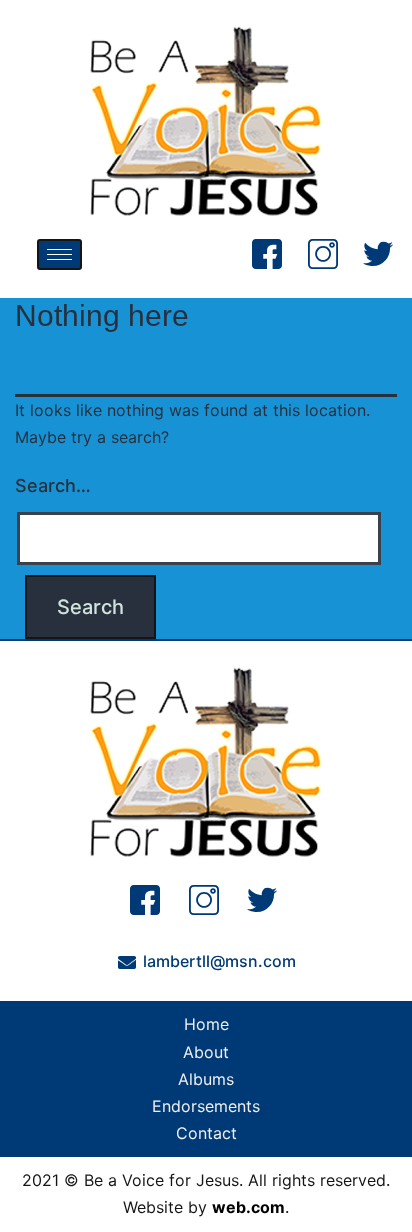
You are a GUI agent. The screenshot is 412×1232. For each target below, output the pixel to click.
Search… (53, 485)
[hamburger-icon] (59, 254)
